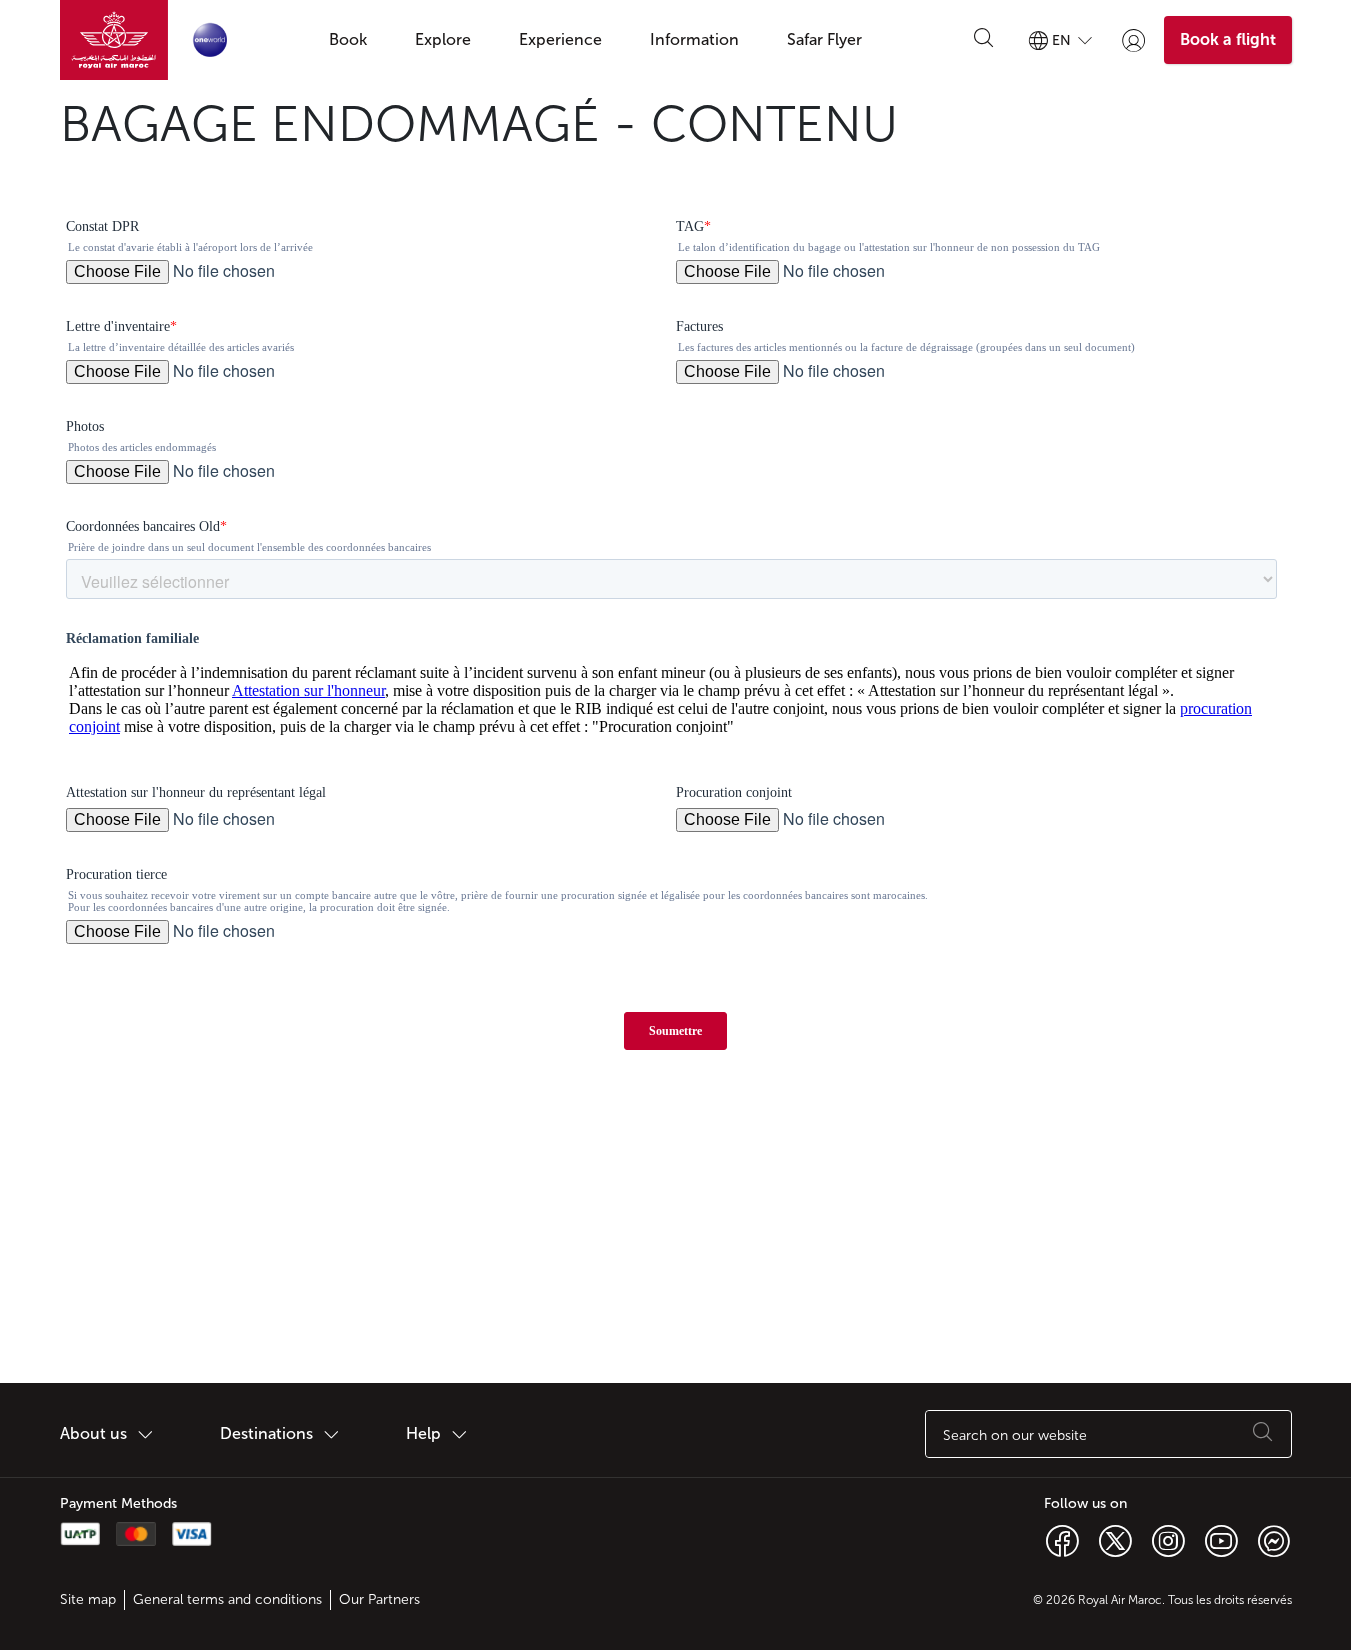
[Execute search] (1263, 1434)
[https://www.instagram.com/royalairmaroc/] (1168, 1540)
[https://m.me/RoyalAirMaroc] (1274, 1540)
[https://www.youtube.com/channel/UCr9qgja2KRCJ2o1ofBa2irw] (1221, 1540)
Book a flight (1228, 39)
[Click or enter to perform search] (984, 40)
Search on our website (1015, 1435)
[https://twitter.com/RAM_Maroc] (1115, 1540)
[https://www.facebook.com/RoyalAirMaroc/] (1062, 1540)
